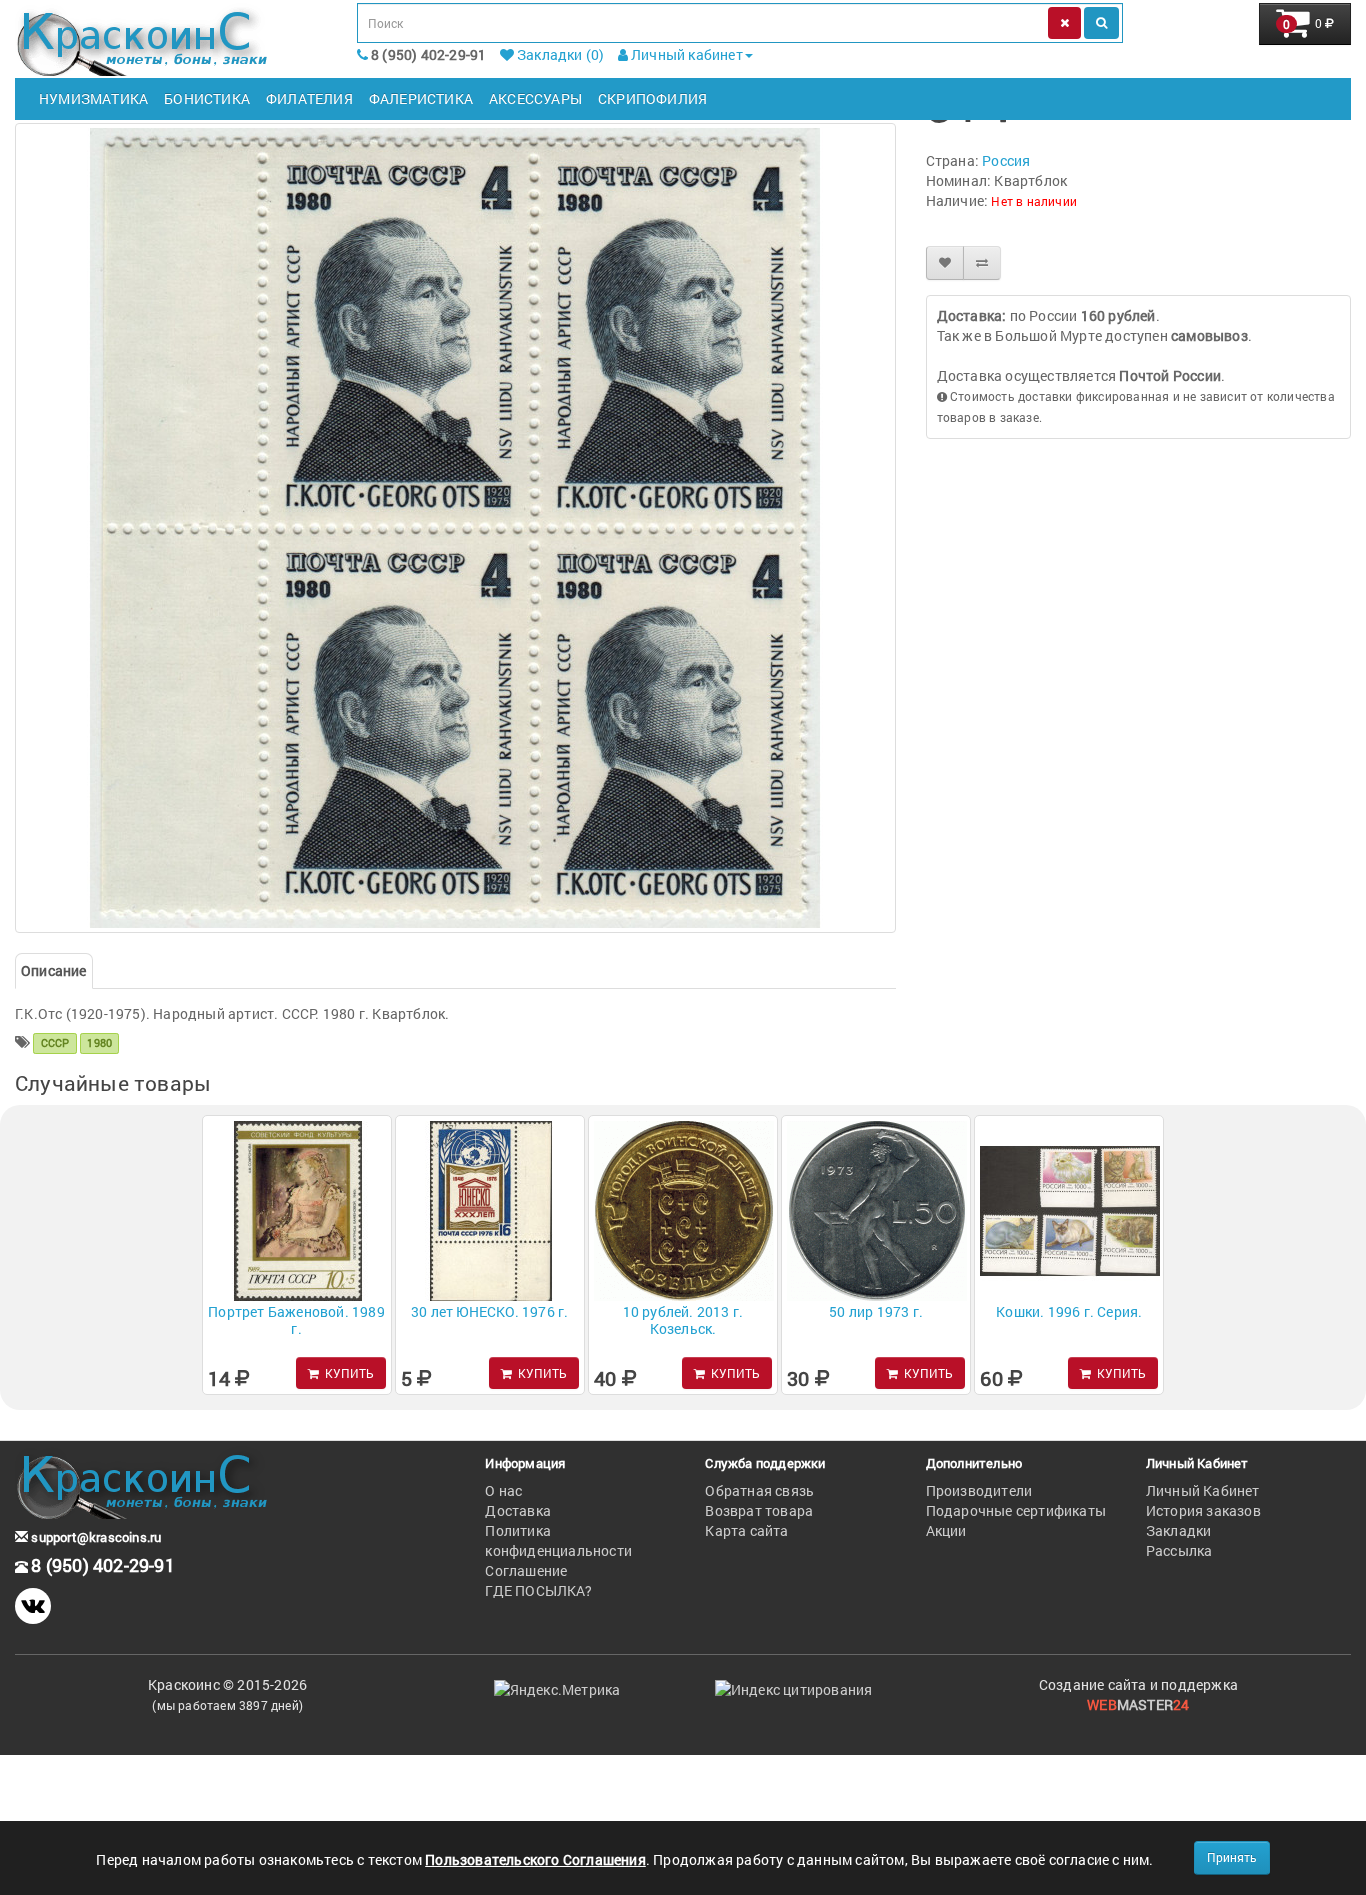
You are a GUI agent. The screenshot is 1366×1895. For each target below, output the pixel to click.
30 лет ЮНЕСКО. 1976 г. (489, 1311)
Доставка (518, 1510)
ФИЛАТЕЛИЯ (309, 98)
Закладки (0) (559, 54)
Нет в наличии (1034, 201)
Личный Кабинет (1203, 1490)
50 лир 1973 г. (876, 1311)
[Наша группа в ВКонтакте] (33, 1606)
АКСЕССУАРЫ (535, 98)
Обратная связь (759, 1490)
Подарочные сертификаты (1016, 1510)
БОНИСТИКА (207, 98)
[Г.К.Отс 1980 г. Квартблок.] (455, 528)
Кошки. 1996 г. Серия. (1069, 1311)
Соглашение (526, 1570)
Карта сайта (746, 1530)
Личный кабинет (685, 54)
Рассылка (1179, 1550)
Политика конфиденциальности (558, 1540)
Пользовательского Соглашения (535, 1859)
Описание (54, 970)
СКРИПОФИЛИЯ (652, 98)
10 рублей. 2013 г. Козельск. (683, 1320)
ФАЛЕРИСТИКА (421, 98)
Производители (979, 1490)
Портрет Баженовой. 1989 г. (296, 1320)
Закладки (1179, 1530)
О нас (503, 1490)
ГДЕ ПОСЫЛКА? (538, 1590)
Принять (1232, 1857)
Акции (946, 1530)
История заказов (1203, 1510)
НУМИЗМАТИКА (93, 98)
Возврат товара (759, 1510)
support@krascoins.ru (94, 1537)
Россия (1006, 160)
